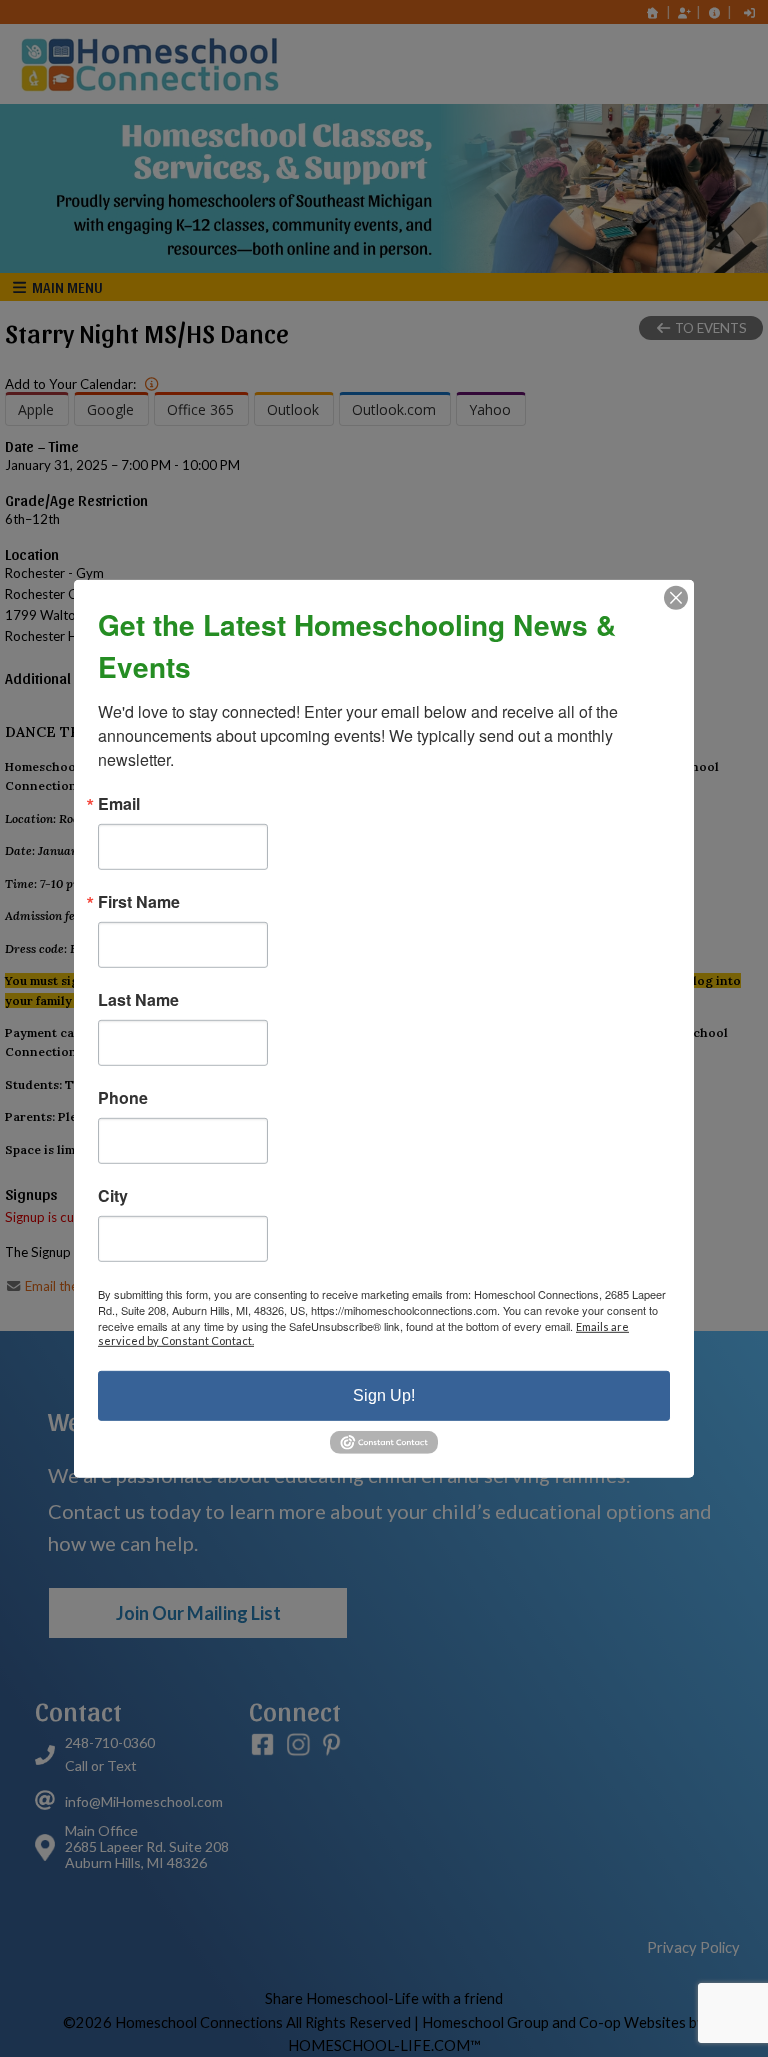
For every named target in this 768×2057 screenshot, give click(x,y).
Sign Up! (384, 1394)
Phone (123, 1097)
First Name (139, 901)
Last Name (138, 999)
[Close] (676, 597)
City (113, 1195)
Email (119, 803)
